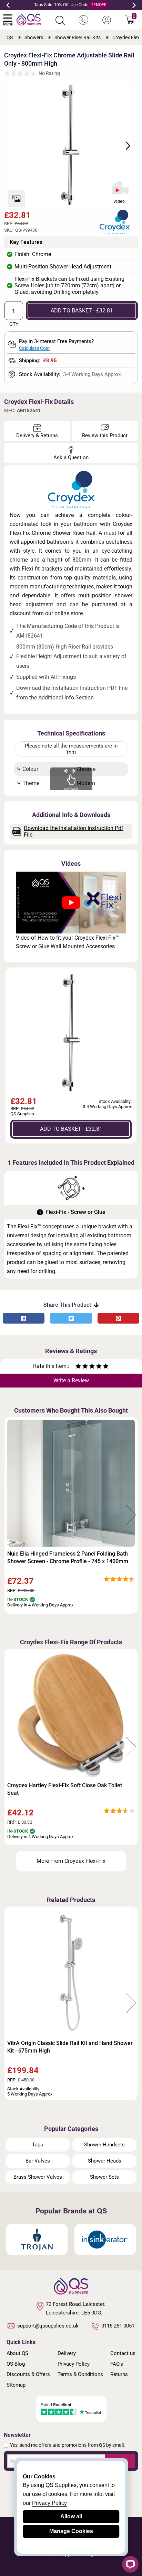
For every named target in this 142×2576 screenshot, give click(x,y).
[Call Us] (83, 20)
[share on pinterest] (118, 1318)
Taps (38, 2145)
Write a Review (71, 1380)
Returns (119, 2374)
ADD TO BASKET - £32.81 (82, 311)
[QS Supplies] (29, 19)
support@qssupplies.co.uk (48, 2326)
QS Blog (16, 2364)
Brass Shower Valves (38, 2177)
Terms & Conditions (80, 2374)
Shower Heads (105, 2161)
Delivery (67, 2353)
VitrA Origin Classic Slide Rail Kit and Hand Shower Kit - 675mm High (70, 2047)
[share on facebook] (24, 1318)
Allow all (71, 2516)
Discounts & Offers (28, 2374)
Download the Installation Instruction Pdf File (74, 831)
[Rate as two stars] (82, 1367)
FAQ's (117, 2364)
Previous (8, 5)
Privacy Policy (74, 2364)
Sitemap (16, 2385)
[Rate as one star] (78, 1367)
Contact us (123, 2353)
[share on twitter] (71, 1318)
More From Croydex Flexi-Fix (71, 1861)
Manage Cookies (71, 2531)
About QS (17, 2353)
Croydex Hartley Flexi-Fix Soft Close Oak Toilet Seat (65, 1789)
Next (134, 5)
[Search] (60, 21)
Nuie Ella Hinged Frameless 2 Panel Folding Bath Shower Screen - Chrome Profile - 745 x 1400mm (68, 1557)
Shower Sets (104, 2177)
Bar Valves (38, 2161)
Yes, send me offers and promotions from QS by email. (68, 2445)
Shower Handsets (104, 2145)
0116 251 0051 (118, 2326)
